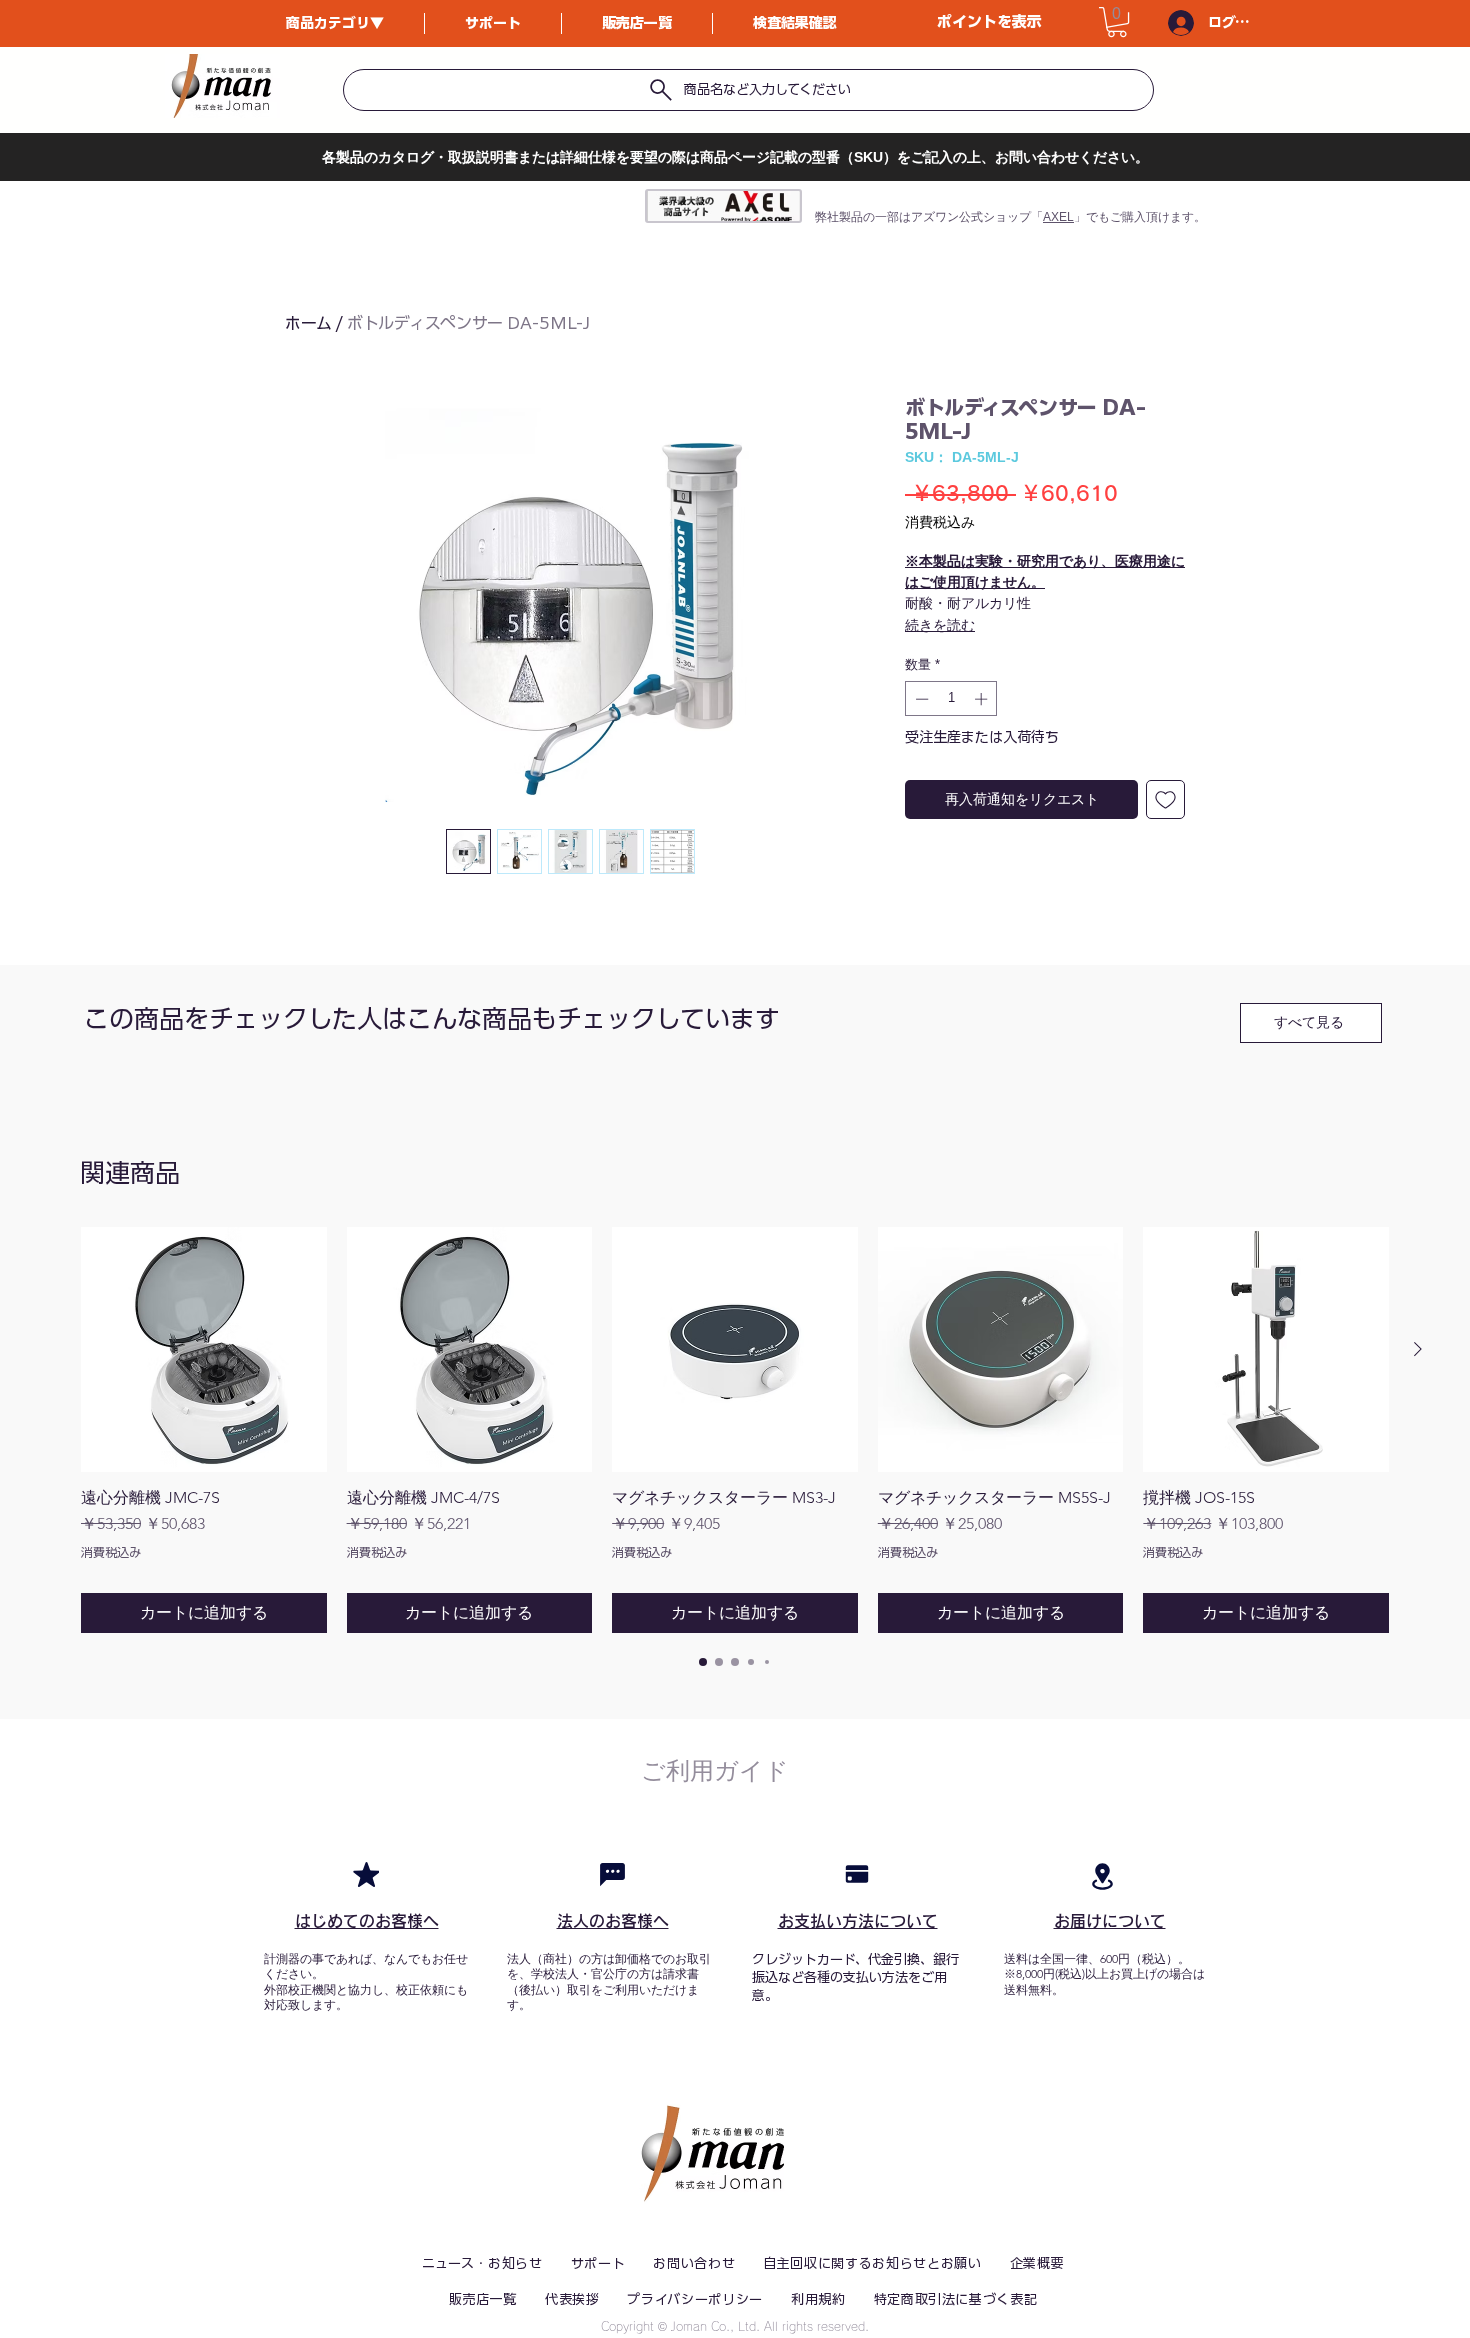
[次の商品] (1418, 1349)
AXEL (1058, 217)
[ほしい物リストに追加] (1165, 799)
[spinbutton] (951, 699)
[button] (1117, 22)
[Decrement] (920, 699)
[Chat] (612, 1874)
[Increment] (983, 699)
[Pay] (857, 1874)
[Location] (1102, 1876)
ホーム (308, 323)
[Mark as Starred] (366, 1874)
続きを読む (940, 625)
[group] (735, 1430)
